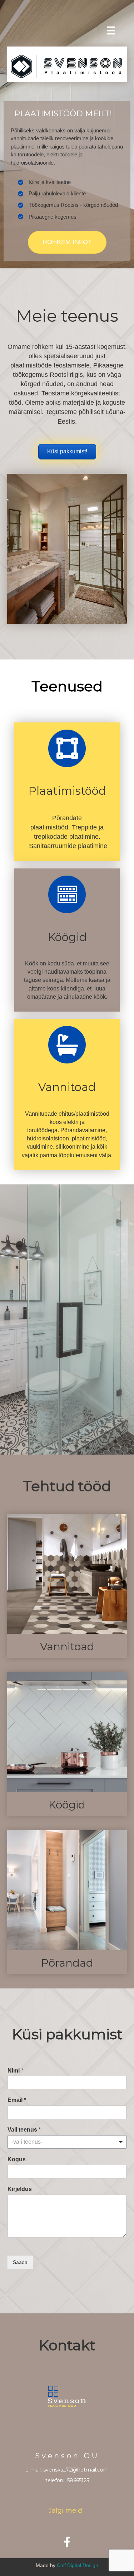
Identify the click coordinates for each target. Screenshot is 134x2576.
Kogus (17, 2159)
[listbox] (67, 2142)
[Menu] (111, 30)
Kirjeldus (20, 2189)
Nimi (15, 2071)
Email (17, 2100)
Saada (20, 2262)
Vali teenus (24, 2130)
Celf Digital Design (78, 2565)
